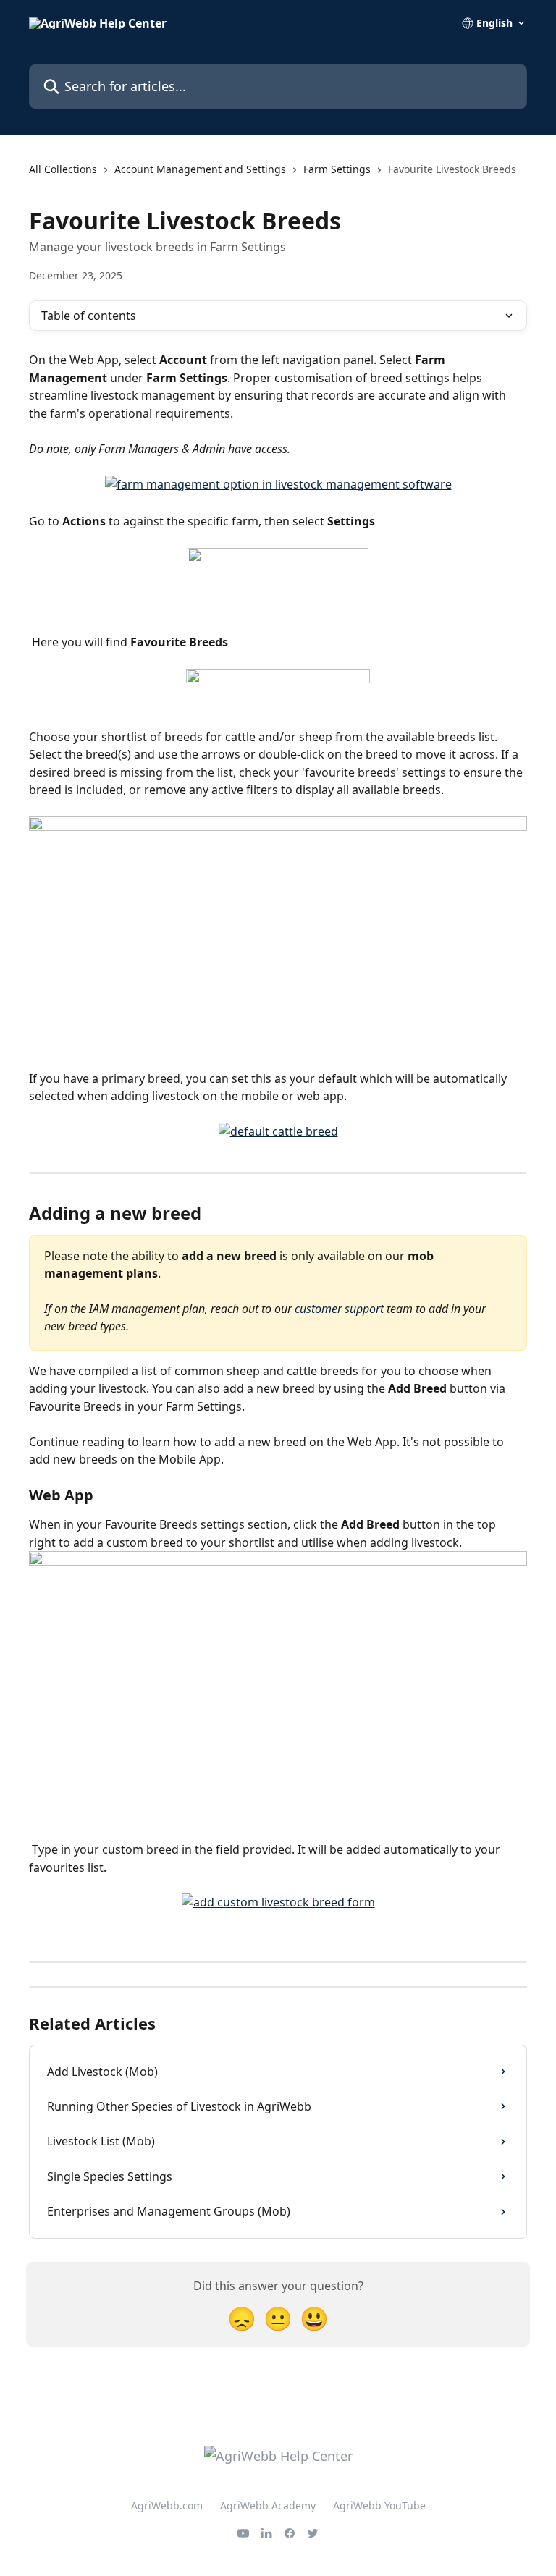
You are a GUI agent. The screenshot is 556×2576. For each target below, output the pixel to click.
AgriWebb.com (167, 2505)
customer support (339, 1309)
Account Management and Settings (200, 169)
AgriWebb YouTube (379, 2505)
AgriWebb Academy (268, 2505)
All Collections (63, 169)
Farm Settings (337, 169)
